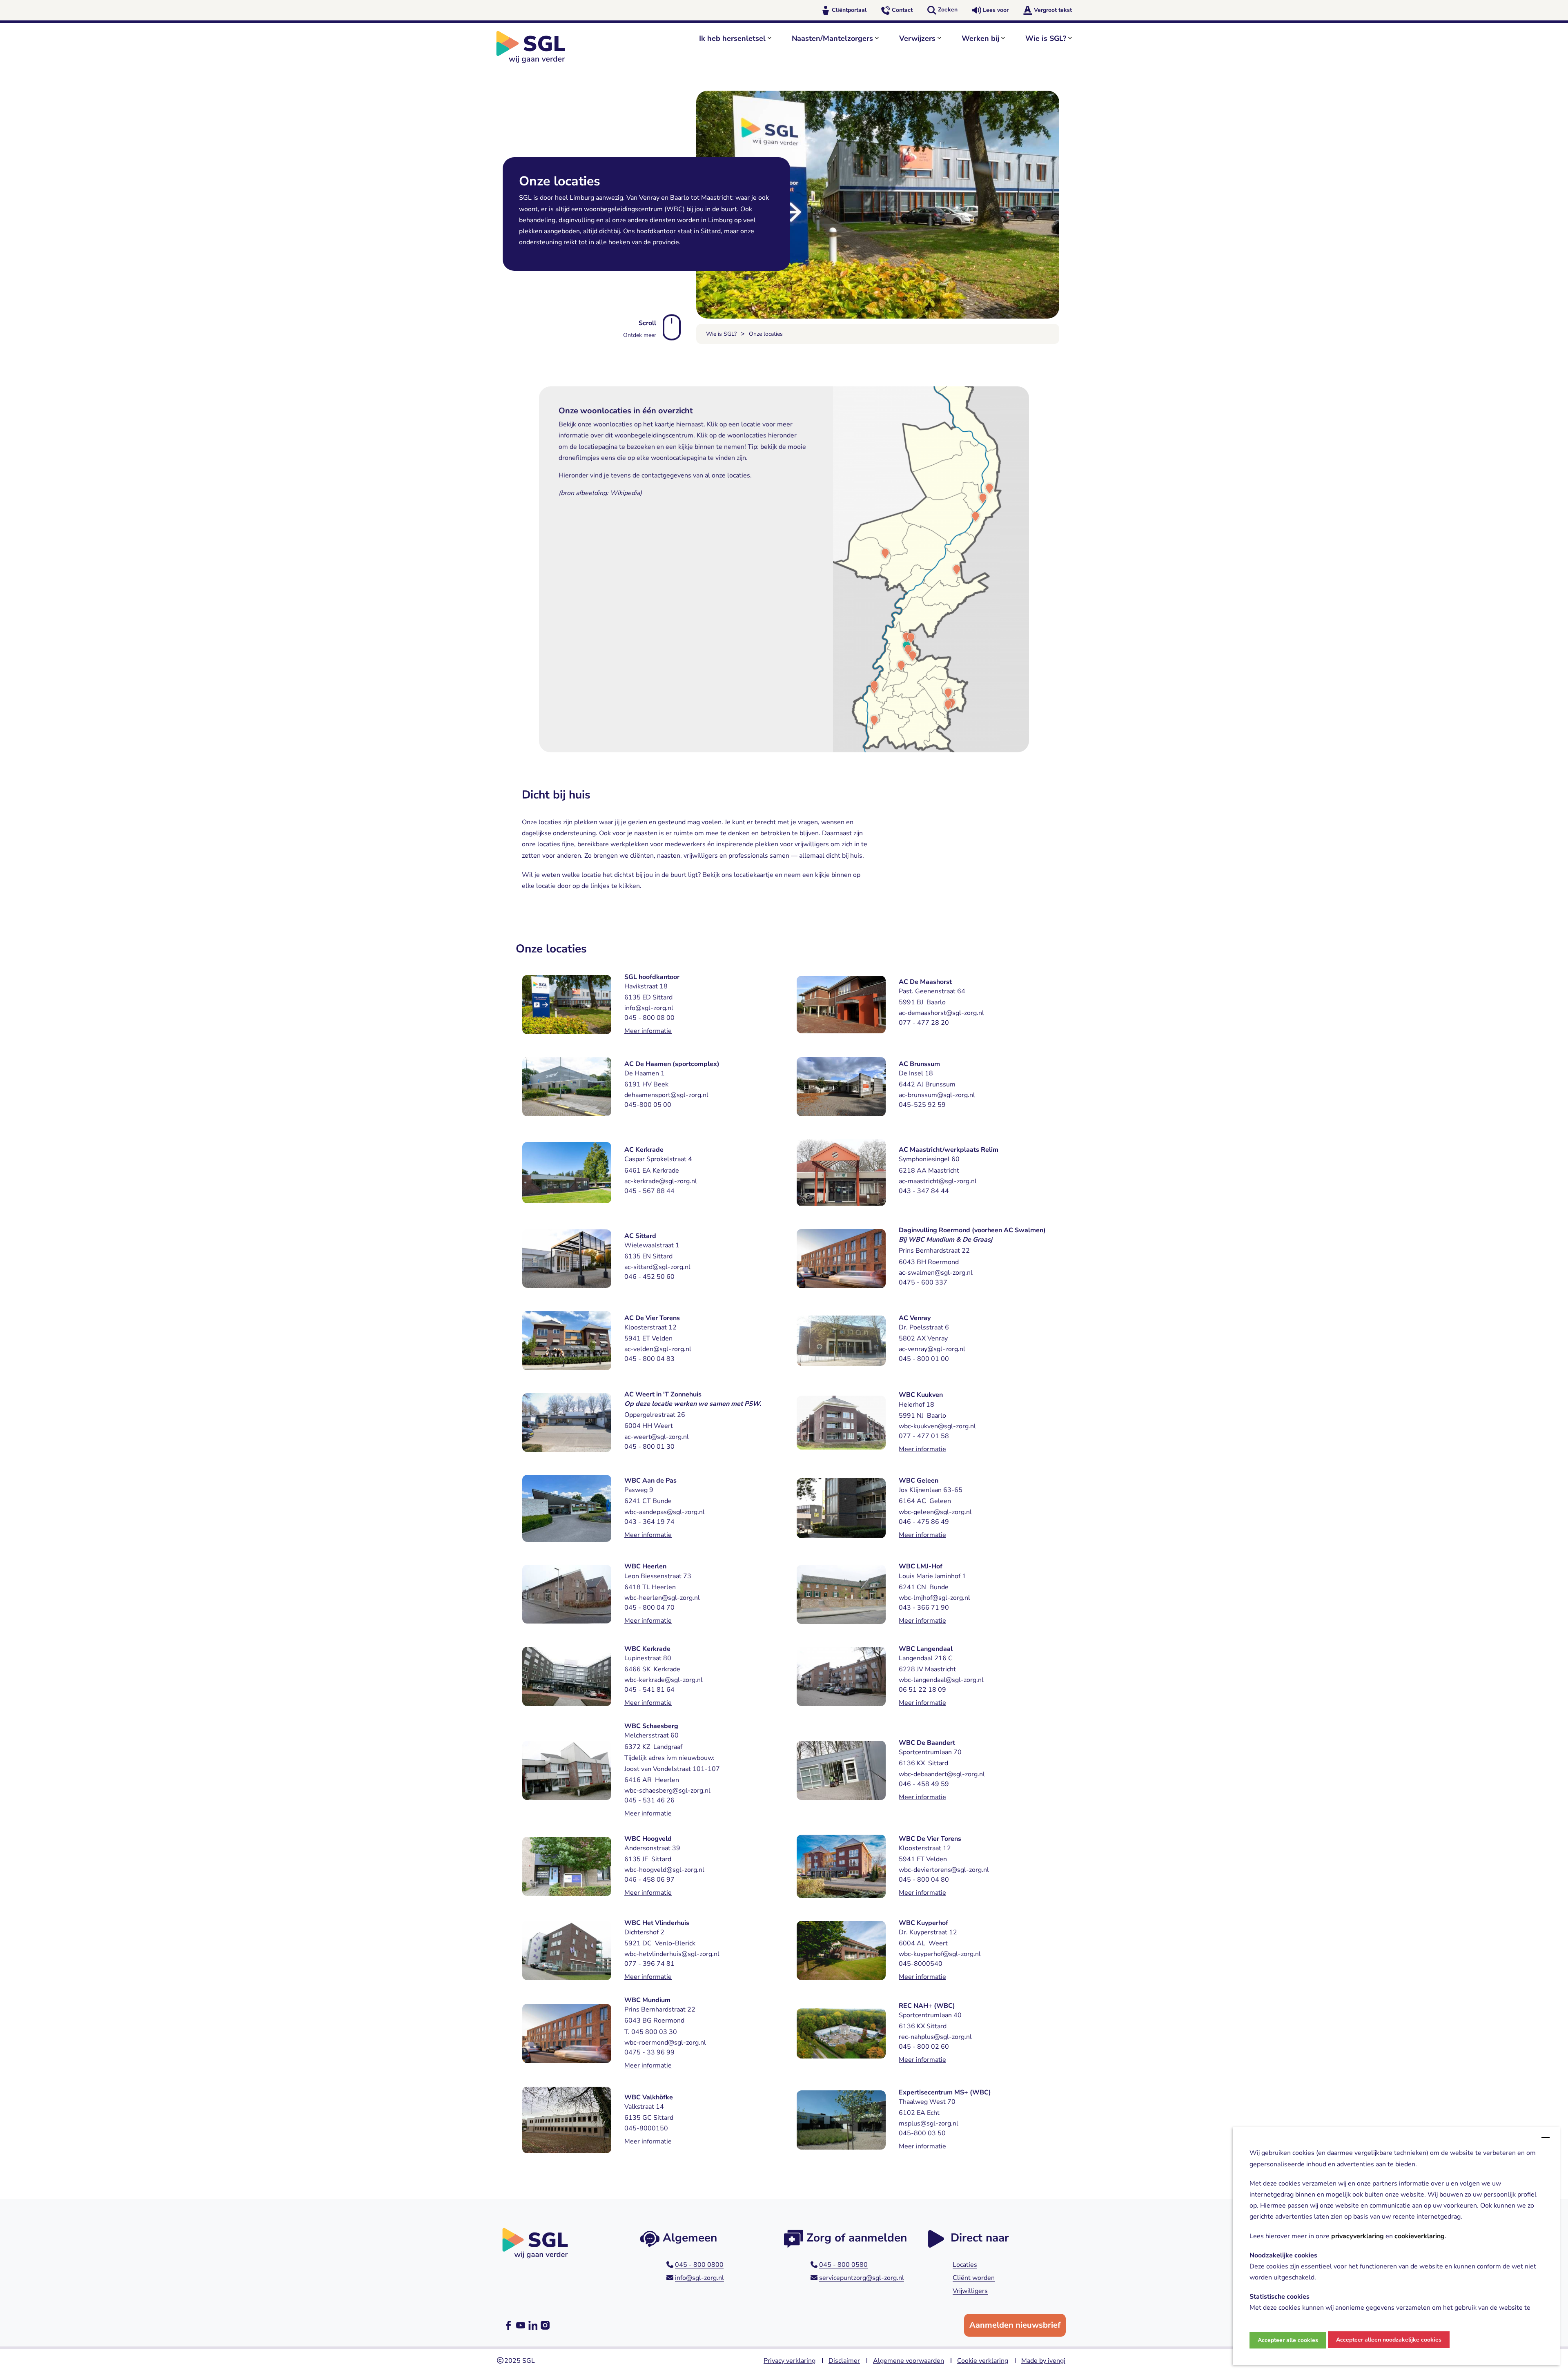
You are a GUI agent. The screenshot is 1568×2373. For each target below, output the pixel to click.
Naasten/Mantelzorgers (832, 38)
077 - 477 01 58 (924, 1436)
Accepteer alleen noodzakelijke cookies (1389, 2340)
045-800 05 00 (648, 1105)
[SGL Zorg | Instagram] (545, 2325)
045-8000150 (646, 2128)
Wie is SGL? (1046, 38)
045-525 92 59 (922, 1105)
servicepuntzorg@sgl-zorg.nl (862, 2278)
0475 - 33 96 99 (649, 2052)
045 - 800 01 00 (924, 1359)
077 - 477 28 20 (924, 1023)
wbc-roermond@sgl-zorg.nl (665, 2043)
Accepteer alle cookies (1288, 2340)
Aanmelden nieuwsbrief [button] (1015, 2325)
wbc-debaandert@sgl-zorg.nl (942, 1774)
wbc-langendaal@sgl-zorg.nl (941, 1680)
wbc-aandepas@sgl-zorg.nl (665, 1512)
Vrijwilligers (970, 2291)
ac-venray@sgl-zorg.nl (932, 1349)
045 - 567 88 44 (649, 1191)
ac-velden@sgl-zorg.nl (658, 1349)
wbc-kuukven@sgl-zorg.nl (937, 1426)
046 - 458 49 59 (924, 1784)
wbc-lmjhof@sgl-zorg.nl (934, 1598)
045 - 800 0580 (843, 2265)
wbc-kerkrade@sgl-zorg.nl (664, 1680)
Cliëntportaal (849, 10)
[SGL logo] (535, 47)
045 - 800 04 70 (649, 1608)
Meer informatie (648, 1031)
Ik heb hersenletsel (732, 38)
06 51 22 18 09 (922, 1690)
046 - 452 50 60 (649, 1277)
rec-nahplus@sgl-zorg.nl (935, 2037)
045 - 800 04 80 (924, 1880)
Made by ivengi (1043, 2361)
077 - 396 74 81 (649, 1964)
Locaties (965, 2265)
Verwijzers (917, 38)
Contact (902, 10)
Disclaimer (844, 2361)
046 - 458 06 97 (649, 1880)
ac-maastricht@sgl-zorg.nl (938, 1181)
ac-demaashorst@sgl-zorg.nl (941, 1013)
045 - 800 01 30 (649, 1447)
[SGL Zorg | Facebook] (508, 2325)
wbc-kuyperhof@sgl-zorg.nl (940, 1954)
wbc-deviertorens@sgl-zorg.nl (944, 1870)
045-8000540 (921, 1964)
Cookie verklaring (983, 2361)
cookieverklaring (1420, 2236)
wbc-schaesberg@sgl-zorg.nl (667, 1791)
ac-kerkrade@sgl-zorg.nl (661, 1181)
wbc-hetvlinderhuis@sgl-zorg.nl (672, 1954)
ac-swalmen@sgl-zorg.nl (936, 1273)
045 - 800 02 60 (924, 2047)
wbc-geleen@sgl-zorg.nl (935, 1512)
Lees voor (996, 10)
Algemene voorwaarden (909, 2361)
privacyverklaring (1358, 2236)
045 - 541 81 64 (649, 1690)
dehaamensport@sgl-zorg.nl (666, 1095)
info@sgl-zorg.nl (649, 1008)
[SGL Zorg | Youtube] (521, 2325)
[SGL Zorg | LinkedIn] (533, 2325)
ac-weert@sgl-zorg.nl (657, 1437)
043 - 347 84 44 (924, 1191)
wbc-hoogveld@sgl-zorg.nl (664, 1870)
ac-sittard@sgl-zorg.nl (657, 1267)
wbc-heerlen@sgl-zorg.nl (662, 1598)
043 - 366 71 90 (924, 1608)
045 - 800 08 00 (649, 1018)
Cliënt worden (974, 2278)
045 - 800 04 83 (649, 1359)
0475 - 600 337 (923, 1282)
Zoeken (948, 10)
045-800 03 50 (922, 2133)
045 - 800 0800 (699, 2265)
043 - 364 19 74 (649, 1522)
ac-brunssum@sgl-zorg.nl (937, 1095)
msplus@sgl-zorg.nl (929, 2123)
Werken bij (980, 38)
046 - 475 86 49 (924, 1522)
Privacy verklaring (790, 2361)
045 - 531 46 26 (649, 1800)
